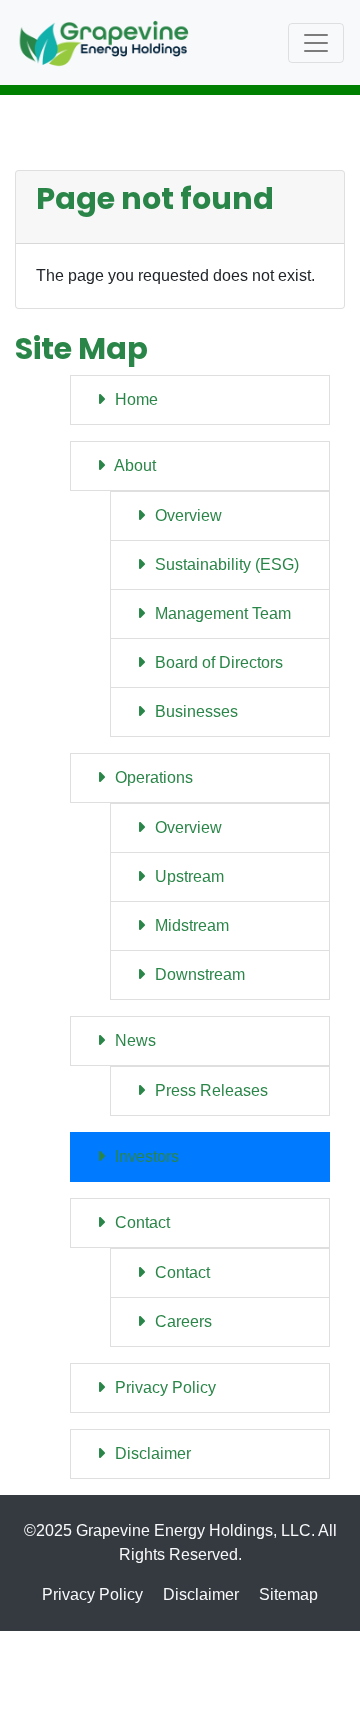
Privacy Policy (163, 1387)
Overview (186, 515)
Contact (140, 1222)
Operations (152, 777)
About (133, 465)
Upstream (187, 876)
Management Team (221, 613)
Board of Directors (217, 662)
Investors (145, 1156)
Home (134, 399)
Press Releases (209, 1090)
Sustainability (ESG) (225, 564)
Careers (181, 1321)
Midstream (190, 925)
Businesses (194, 711)
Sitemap (288, 1594)
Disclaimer (151, 1453)
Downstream (198, 974)
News (133, 1040)
